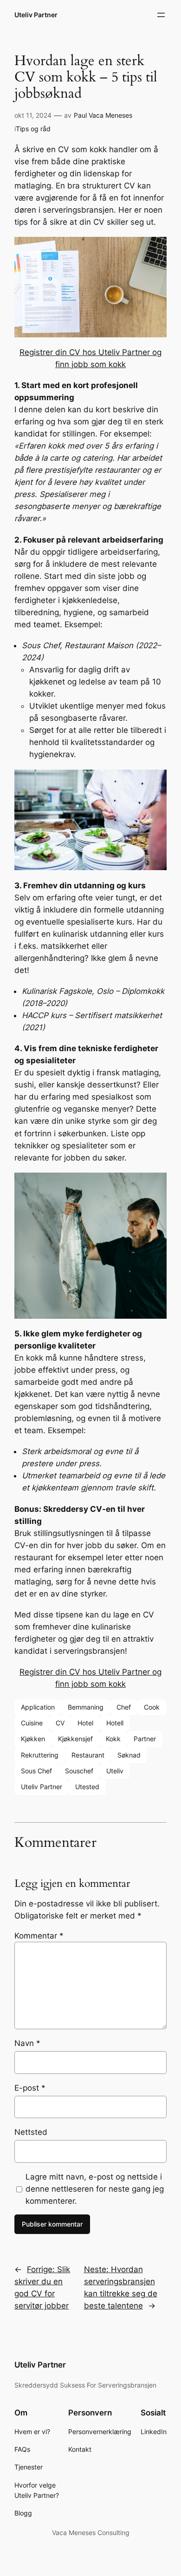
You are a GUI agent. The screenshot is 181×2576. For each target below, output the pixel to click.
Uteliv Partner (36, 15)
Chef (124, 1707)
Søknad (129, 1755)
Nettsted (31, 2132)
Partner (145, 1739)
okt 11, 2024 (33, 115)
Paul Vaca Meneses (103, 115)
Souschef (79, 1771)
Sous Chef (36, 1771)
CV (60, 1723)
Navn (27, 2043)
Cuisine (32, 1723)
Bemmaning (86, 1707)
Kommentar (39, 1936)
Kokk (113, 1739)
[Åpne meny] (161, 15)
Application (38, 1707)
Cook (152, 1707)
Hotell (115, 1723)
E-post (30, 2088)
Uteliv (115, 1771)
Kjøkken (33, 1739)
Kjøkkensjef (75, 1739)
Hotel (85, 1723)
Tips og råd (33, 129)
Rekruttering (40, 1755)
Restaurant (88, 1755)
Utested (87, 1787)
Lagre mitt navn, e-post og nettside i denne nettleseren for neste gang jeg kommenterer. (95, 2189)
